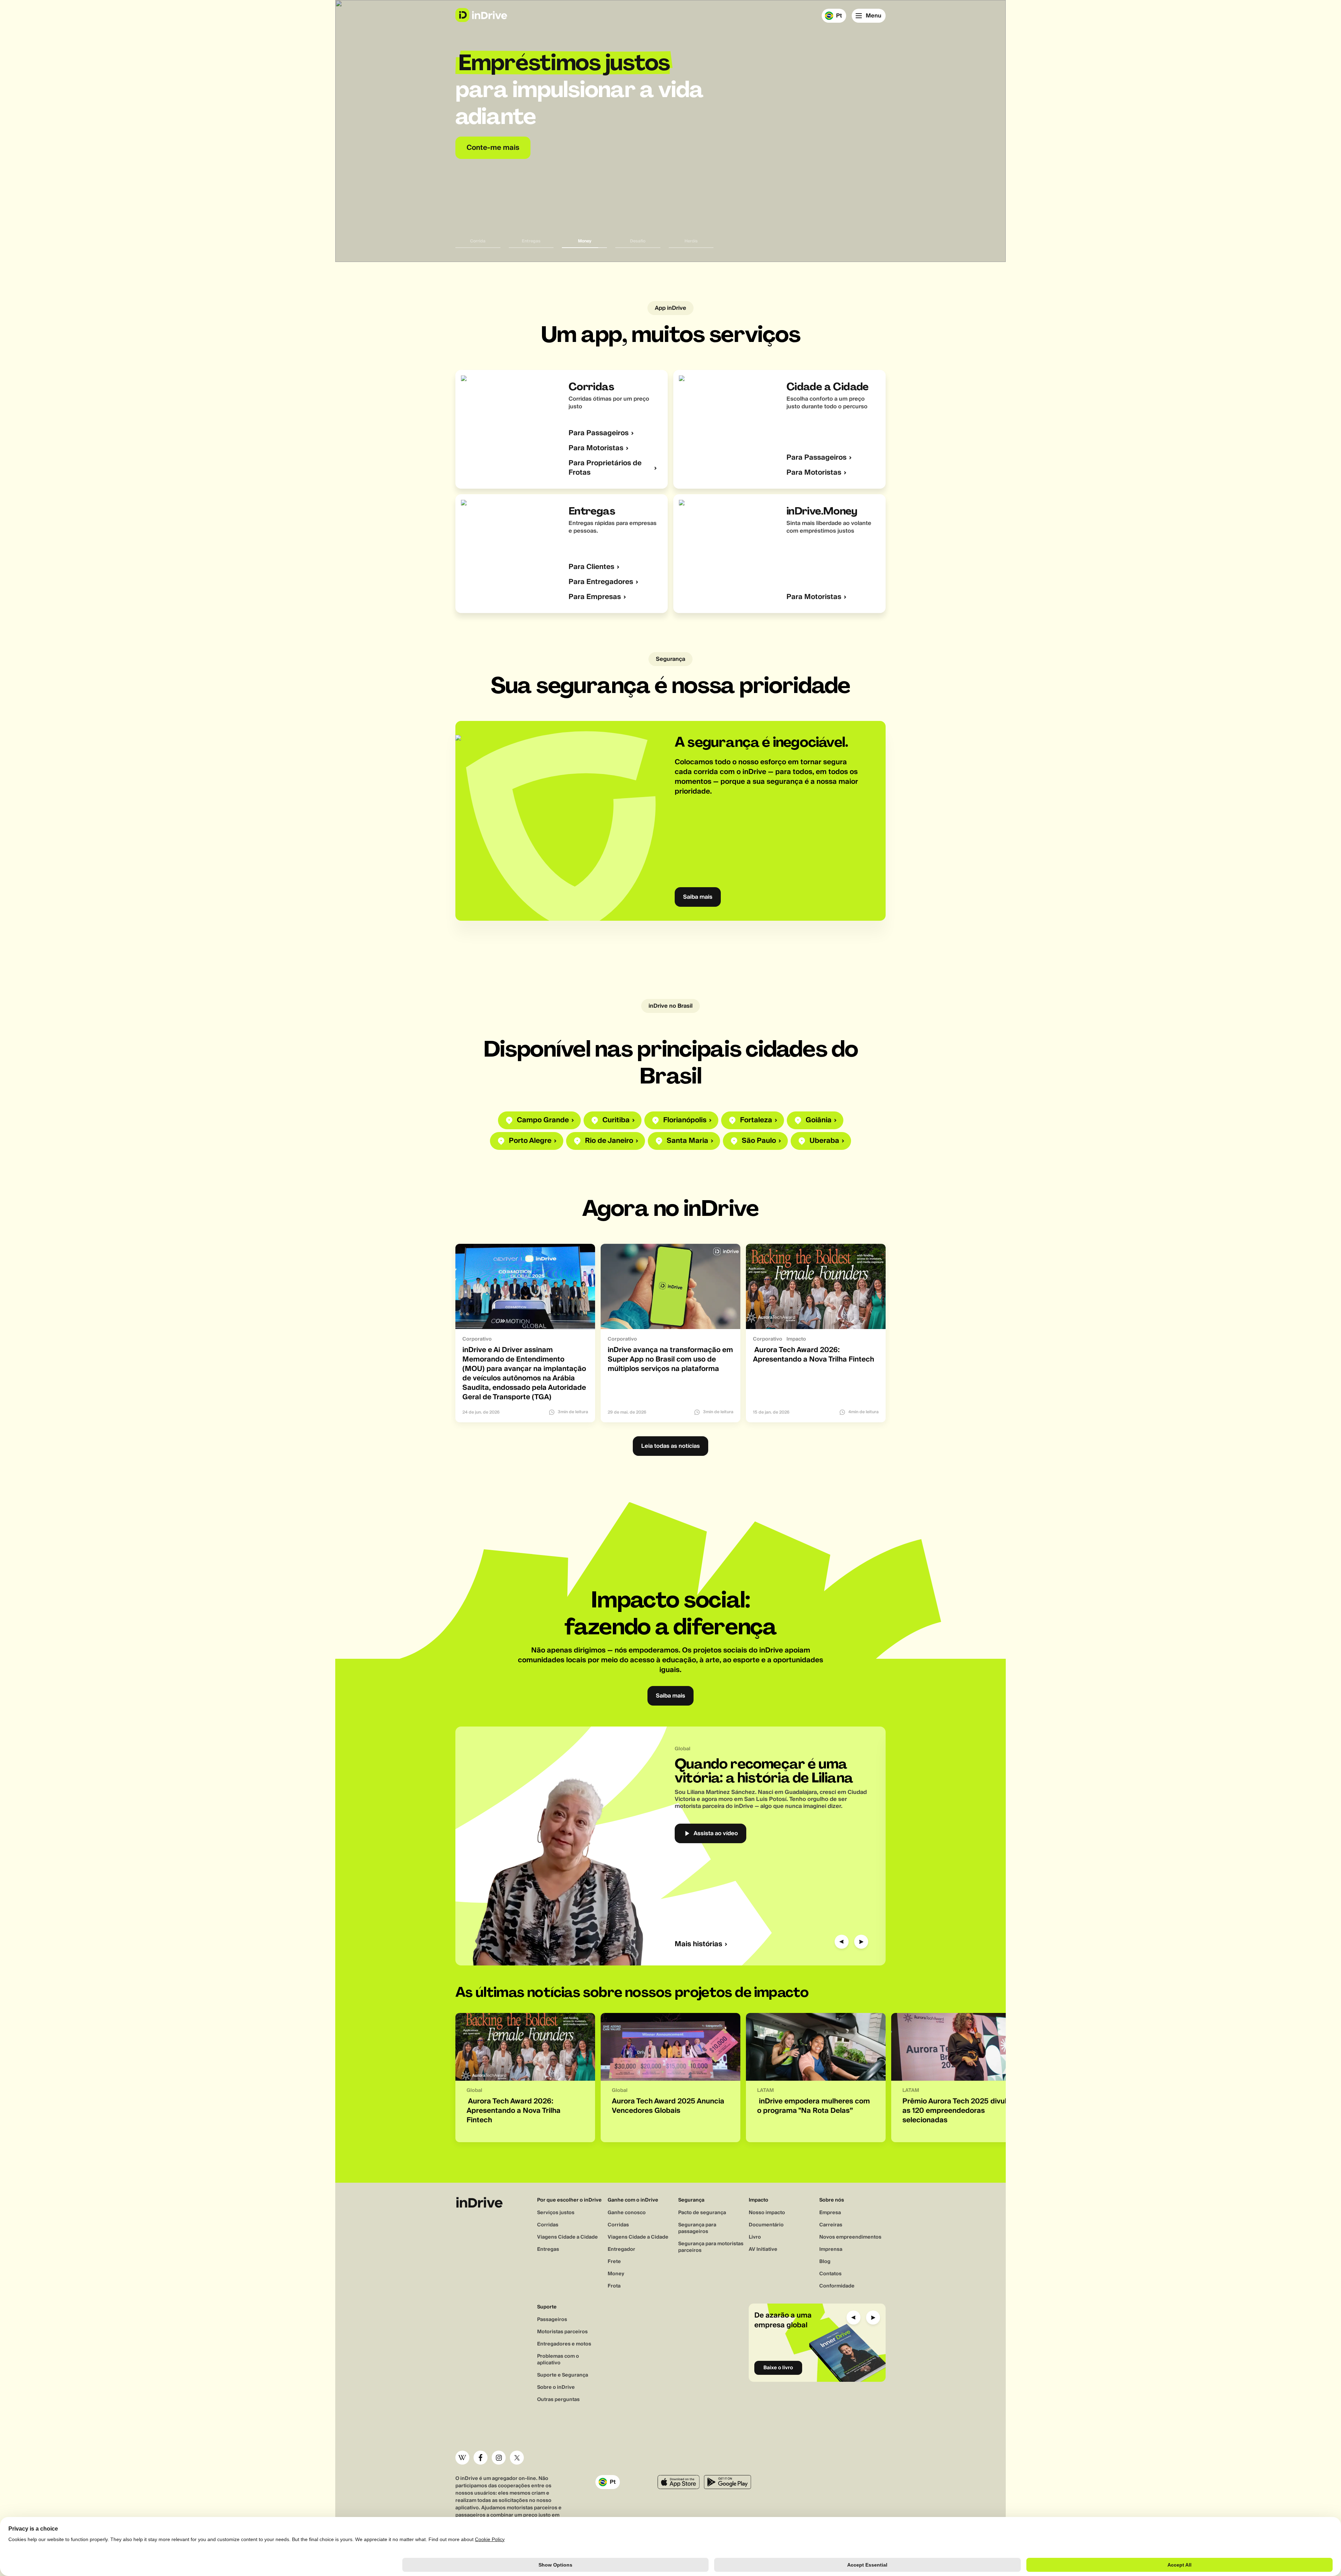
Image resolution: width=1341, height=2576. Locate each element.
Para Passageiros (599, 433)
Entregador (621, 2249)
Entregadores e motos (564, 2344)
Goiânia (819, 1120)
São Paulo (759, 1141)
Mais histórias (698, 1944)
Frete (614, 2262)
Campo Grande (543, 1120)
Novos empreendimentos (850, 2237)
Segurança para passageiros (697, 2228)
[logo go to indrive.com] (481, 15)
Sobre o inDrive (556, 2387)
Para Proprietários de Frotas (605, 468)
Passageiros (552, 2320)
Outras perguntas (558, 2400)
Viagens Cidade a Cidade (567, 2237)
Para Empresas (595, 597)
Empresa (830, 2213)
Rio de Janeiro (609, 1141)
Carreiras (831, 2225)
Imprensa (831, 2249)
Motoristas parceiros (562, 2332)
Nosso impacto (767, 2213)
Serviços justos (556, 2213)
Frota (614, 2286)
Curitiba (616, 1120)
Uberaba (824, 1141)
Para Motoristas (596, 448)
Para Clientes (591, 567)
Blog (825, 2262)
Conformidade (837, 2286)
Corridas (548, 2225)
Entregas (548, 2249)
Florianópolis (685, 1120)
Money (616, 2274)
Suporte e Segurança (563, 2375)
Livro (755, 2237)
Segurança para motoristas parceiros (711, 2247)
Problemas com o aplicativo (558, 2360)
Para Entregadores (601, 582)
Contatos (830, 2274)
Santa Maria (687, 1141)
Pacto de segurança (702, 2213)
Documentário (766, 2225)
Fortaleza (756, 1120)
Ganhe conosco (627, 2213)
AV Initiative (763, 2249)
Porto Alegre (530, 1141)
